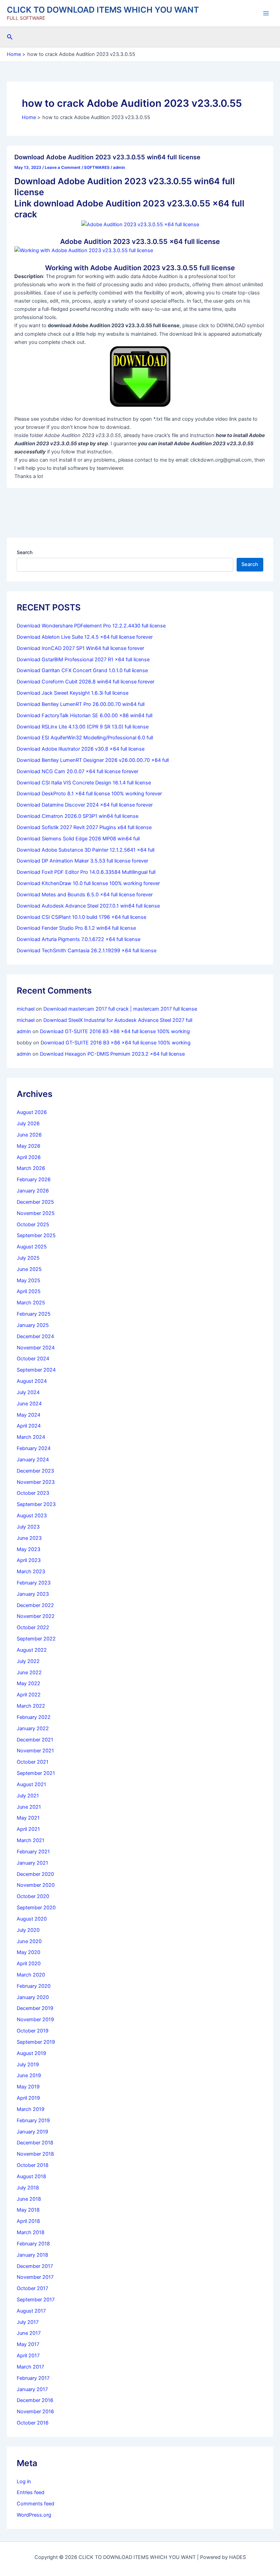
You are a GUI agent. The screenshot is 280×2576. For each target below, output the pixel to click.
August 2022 (32, 1650)
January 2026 (33, 1191)
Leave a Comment (63, 168)
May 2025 (29, 1280)
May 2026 (29, 1146)
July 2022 (28, 1661)
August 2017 (31, 2311)
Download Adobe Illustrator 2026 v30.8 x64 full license (81, 749)
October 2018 (33, 2165)
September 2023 (36, 1504)
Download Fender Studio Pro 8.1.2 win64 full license (76, 928)
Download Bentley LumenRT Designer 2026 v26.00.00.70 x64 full (93, 760)
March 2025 (31, 1303)
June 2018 (29, 2199)
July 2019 (28, 2065)
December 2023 (35, 1471)
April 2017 (28, 2356)
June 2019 (29, 2075)
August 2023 (32, 1516)
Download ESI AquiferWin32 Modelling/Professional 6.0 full (85, 738)
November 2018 (35, 2154)
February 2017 (33, 2378)
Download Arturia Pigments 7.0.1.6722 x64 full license (79, 939)
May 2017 (28, 2344)
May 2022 (29, 1683)
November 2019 (35, 2020)
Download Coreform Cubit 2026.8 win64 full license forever (86, 682)
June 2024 (29, 1404)
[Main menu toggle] (266, 13)
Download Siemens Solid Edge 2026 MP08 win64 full (78, 839)
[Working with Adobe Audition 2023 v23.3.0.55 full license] (84, 250)
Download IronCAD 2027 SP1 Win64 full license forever (80, 648)
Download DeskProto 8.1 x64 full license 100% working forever (89, 794)
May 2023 (29, 1549)
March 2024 (31, 1437)
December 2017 (35, 2266)
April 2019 (28, 2098)
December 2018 (35, 2143)
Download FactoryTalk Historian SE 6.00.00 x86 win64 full (85, 715)
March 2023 (31, 1572)
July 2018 (28, 2188)
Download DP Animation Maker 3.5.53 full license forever (82, 861)
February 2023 (34, 1583)
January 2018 (32, 2255)
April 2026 (29, 1157)
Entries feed (31, 2492)
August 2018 (31, 2176)
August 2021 (31, 1784)
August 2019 (31, 2053)
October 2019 (33, 2031)
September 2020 (36, 1908)
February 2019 (33, 2121)
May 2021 (28, 1818)
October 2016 (33, 2423)
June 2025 (29, 1269)
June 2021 (29, 1807)
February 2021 (33, 1852)
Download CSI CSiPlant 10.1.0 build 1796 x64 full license (81, 917)
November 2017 (35, 2277)
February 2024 (34, 1448)
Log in (24, 2481)
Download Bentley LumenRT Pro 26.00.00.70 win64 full (81, 704)
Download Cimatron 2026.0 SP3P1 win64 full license (78, 816)
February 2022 (34, 1717)
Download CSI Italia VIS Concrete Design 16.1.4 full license (84, 783)
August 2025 (32, 1247)
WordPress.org (34, 2515)
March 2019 (31, 2109)
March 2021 (31, 1840)
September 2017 (36, 2300)
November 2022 (36, 1616)
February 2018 (33, 2244)
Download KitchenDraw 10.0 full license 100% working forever (88, 883)
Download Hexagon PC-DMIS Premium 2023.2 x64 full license (112, 1054)
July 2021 (28, 1796)
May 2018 (28, 2210)
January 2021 (32, 1863)
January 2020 (33, 1997)
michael (26, 1009)
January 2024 (33, 1460)
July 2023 (28, 1527)
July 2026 (28, 1124)
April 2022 (29, 1695)
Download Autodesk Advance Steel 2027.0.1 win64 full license (88, 906)
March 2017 (30, 2367)
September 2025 (36, 1235)
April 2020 (29, 1964)
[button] (10, 37)
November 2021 (35, 1751)
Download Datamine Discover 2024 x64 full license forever (85, 805)
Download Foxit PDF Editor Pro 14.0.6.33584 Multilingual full (86, 872)
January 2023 (33, 1594)
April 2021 (28, 1829)
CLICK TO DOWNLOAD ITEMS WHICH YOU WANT (103, 10)
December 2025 (35, 1202)
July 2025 (28, 1258)
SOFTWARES (97, 168)
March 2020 (31, 1975)
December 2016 (35, 2400)
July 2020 (28, 1930)
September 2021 (36, 1773)
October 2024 (33, 1359)
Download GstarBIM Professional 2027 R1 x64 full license (83, 660)
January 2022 (33, 1728)
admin (24, 1031)
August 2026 (32, 1112)
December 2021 (35, 1740)
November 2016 (35, 2412)
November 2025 (36, 1213)
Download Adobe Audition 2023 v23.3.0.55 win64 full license (107, 157)
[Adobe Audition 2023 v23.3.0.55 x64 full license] (140, 224)
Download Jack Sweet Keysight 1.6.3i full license (73, 693)
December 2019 (35, 2008)
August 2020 (32, 1919)
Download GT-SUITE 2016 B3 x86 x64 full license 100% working (115, 1031)
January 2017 (32, 2389)
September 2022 (36, 1639)
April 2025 (29, 1291)
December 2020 (35, 1874)
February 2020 (34, 1986)
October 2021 (33, 1762)
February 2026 (34, 1180)
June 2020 (29, 1941)
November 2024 (36, 1348)
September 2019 (36, 2042)
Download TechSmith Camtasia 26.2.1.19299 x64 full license (87, 951)
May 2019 (28, 2087)
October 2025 (33, 1225)
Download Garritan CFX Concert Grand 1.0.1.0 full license (82, 670)
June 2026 (29, 1135)
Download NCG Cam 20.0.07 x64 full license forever (78, 771)
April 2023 (29, 1560)
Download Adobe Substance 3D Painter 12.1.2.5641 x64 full (86, 850)
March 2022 (31, 1706)
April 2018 (28, 2221)
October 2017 (32, 2288)
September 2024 (36, 1370)
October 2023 (33, 1493)
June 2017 (29, 2333)
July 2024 (28, 1392)
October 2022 (33, 1627)
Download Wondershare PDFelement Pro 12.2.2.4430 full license (91, 626)
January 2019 (32, 2132)
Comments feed (36, 2504)
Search (25, 552)
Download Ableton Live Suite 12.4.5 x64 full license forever (85, 637)
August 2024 (32, 1381)
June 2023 (29, 1538)
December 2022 (35, 1605)
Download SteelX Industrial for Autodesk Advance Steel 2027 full (118, 1020)
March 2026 (31, 1168)
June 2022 (29, 1673)
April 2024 (29, 1426)
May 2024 (29, 1415)
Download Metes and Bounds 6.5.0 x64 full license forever (85, 895)
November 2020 (36, 1885)
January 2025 (33, 1325)
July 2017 (28, 2322)
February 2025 (34, 1314)
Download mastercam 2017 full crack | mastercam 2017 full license (120, 1009)
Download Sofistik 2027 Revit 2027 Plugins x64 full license (84, 827)
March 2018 (31, 2232)
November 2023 (36, 1482)
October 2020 (33, 1896)
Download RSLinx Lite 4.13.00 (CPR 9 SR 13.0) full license (83, 727)
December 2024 (35, 1336)
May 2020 (29, 1952)
